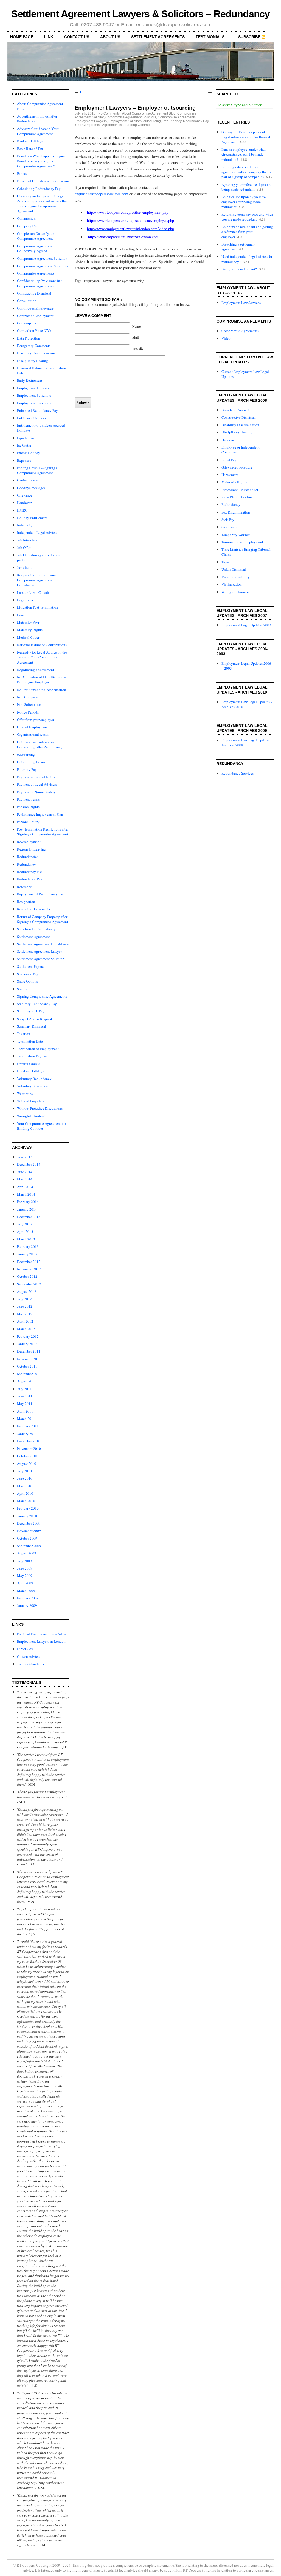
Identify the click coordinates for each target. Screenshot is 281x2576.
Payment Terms (28, 799)
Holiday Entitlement (32, 518)
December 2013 (29, 1217)
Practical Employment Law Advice (43, 1634)
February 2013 (28, 1246)
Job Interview (27, 540)
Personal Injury (28, 822)
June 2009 (25, 1568)
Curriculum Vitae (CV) (34, 330)
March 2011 (26, 1419)
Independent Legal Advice (37, 532)
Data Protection (29, 338)
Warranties (25, 1094)
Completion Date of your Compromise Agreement (35, 236)
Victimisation (232, 584)
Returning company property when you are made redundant (247, 217)
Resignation (26, 902)
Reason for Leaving (31, 849)
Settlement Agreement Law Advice (43, 944)
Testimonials (210, 37)
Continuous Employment (36, 308)
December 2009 (29, 1523)
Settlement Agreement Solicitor (40, 959)
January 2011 (27, 1434)
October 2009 (27, 1538)
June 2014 (25, 1172)
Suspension (230, 527)
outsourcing (26, 754)
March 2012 (26, 1329)
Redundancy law (29, 872)
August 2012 (27, 1291)
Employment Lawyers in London (41, 1641)
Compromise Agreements (36, 273)
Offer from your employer (36, 720)
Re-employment (29, 842)
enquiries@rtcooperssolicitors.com (101, 194)
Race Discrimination (237, 497)
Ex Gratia (24, 445)
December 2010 (29, 1441)
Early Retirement (30, 380)
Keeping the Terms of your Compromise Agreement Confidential (36, 580)
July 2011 (24, 1389)
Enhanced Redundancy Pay (37, 410)
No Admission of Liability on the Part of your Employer (42, 680)
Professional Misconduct (240, 490)
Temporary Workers (236, 535)
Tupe (225, 562)
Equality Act (26, 438)
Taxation (24, 1034)
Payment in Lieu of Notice (36, 777)
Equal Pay (229, 460)
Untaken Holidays (30, 1071)
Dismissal (229, 440)
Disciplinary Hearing (33, 361)
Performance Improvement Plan (40, 814)
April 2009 (25, 1583)
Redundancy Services (238, 773)
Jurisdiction (26, 567)
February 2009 (28, 1598)
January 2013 (27, 1254)
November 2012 (29, 1269)
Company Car (27, 226)
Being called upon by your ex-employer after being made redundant (244, 202)
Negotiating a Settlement (36, 670)
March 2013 (26, 1239)
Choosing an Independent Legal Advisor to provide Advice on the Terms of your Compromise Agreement (42, 203)
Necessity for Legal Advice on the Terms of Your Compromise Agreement (42, 657)
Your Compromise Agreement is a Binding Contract (42, 1126)
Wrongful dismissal (31, 1116)
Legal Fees (25, 600)
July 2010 (24, 1471)
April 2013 (25, 1231)
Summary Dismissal (32, 1026)
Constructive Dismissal (34, 293)
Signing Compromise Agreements (42, 996)
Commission (26, 218)
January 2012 (27, 1344)
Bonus (22, 173)
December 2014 (29, 1164)
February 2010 (28, 1508)
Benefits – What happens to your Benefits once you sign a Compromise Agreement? (41, 161)
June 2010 (25, 1478)
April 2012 (25, 1321)
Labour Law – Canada (33, 592)
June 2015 (25, 1157)
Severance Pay (28, 974)
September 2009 (29, 1546)
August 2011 (27, 1381)
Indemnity (25, 525)
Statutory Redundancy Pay (37, 1004)
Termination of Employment (38, 1049)
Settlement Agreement (33, 937)
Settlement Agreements (158, 37)
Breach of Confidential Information (43, 181)
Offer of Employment (33, 727)
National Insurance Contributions (42, 645)
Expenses (24, 460)
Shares (22, 989)
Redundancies (28, 857)
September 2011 (29, 1374)
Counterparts (27, 323)
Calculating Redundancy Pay (39, 189)
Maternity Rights (30, 630)
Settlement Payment (32, 966)
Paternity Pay (27, 769)
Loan (21, 615)
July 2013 (24, 1224)
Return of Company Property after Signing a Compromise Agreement (43, 919)
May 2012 (25, 1314)
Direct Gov (25, 1649)
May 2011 (25, 1403)
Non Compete (27, 697)
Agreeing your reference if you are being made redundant (246, 187)
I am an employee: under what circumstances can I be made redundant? (244, 154)
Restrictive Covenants (33, 909)
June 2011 (25, 1396)
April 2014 (25, 1187)
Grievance (25, 495)
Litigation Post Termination (38, 607)
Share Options (27, 981)
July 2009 (24, 1561)
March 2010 (26, 1501)
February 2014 (28, 1202)
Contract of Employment (35, 316)
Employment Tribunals (34, 403)
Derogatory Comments (34, 346)
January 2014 (27, 1209)
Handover (24, 503)
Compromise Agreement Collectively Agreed (35, 248)
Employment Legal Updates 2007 (246, 625)
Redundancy (26, 864)
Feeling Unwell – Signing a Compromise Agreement (37, 470)
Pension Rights (28, 807)
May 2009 (25, 1576)
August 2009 (27, 1553)
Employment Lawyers (33, 388)
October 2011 (27, 1366)
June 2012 (25, 1306)
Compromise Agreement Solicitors (43, 266)
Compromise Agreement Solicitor (42, 258)
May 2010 (25, 1486)
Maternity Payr (28, 622)
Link (49, 37)
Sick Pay (228, 520)
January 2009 (27, 1605)
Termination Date (30, 1041)
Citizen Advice (28, 1656)
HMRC (22, 510)
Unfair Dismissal (29, 1064)
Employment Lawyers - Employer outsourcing (114, 281)
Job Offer (24, 547)
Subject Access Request (35, 1019)
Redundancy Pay (30, 879)
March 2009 (26, 1591)
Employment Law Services (241, 303)
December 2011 (29, 1351)
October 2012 (27, 1276)
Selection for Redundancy (36, 929)
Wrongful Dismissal (236, 592)
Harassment (230, 475)
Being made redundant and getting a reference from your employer (247, 232)
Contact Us (77, 37)
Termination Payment (33, 1056)
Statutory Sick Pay (31, 1011)
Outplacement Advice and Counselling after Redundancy (40, 744)
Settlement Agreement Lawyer (39, 951)
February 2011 (28, 1426)
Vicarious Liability (236, 577)
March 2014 (26, 1194)
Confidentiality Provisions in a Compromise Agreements (40, 283)
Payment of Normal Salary (36, 792)
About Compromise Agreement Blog (149, 113)
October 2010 (27, 1456)
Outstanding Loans (31, 762)
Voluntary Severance (32, 1086)
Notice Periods (28, 712)
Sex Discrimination (236, 512)
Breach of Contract (235, 410)
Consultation (27, 301)
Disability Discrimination (36, 353)
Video (226, 338)
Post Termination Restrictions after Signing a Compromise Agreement (43, 832)
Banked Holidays (30, 141)
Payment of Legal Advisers (37, 784)
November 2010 (29, 1448)
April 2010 (25, 1493)
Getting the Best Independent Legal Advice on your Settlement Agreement (246, 137)
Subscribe (249, 37)
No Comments (109, 113)
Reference (24, 887)
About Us (110, 37)
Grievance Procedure (237, 467)
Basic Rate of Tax (30, 149)
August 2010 (27, 1464)
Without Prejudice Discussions (40, 1108)
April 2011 (25, 1411)
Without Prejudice (31, 1101)
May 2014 (25, 1179)
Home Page (22, 37)
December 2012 (29, 1262)
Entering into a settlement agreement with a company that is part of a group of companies (246, 172)
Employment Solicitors (34, 395)
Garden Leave (27, 480)
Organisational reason (33, 734)
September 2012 (29, 1284)
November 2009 (29, 1531)
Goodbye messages (31, 488)
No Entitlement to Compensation (42, 690)
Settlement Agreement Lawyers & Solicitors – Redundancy (141, 14)
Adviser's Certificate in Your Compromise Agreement (38, 131)
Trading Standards (30, 1664)
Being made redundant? (239, 269)
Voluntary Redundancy (34, 1079)
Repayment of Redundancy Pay (40, 894)
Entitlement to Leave (33, 418)
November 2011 (29, 1359)
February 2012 (28, 1336)
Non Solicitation (29, 704)
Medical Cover (28, 637)
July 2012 (24, 1299)
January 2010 (27, 1516)
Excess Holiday (29, 453)
